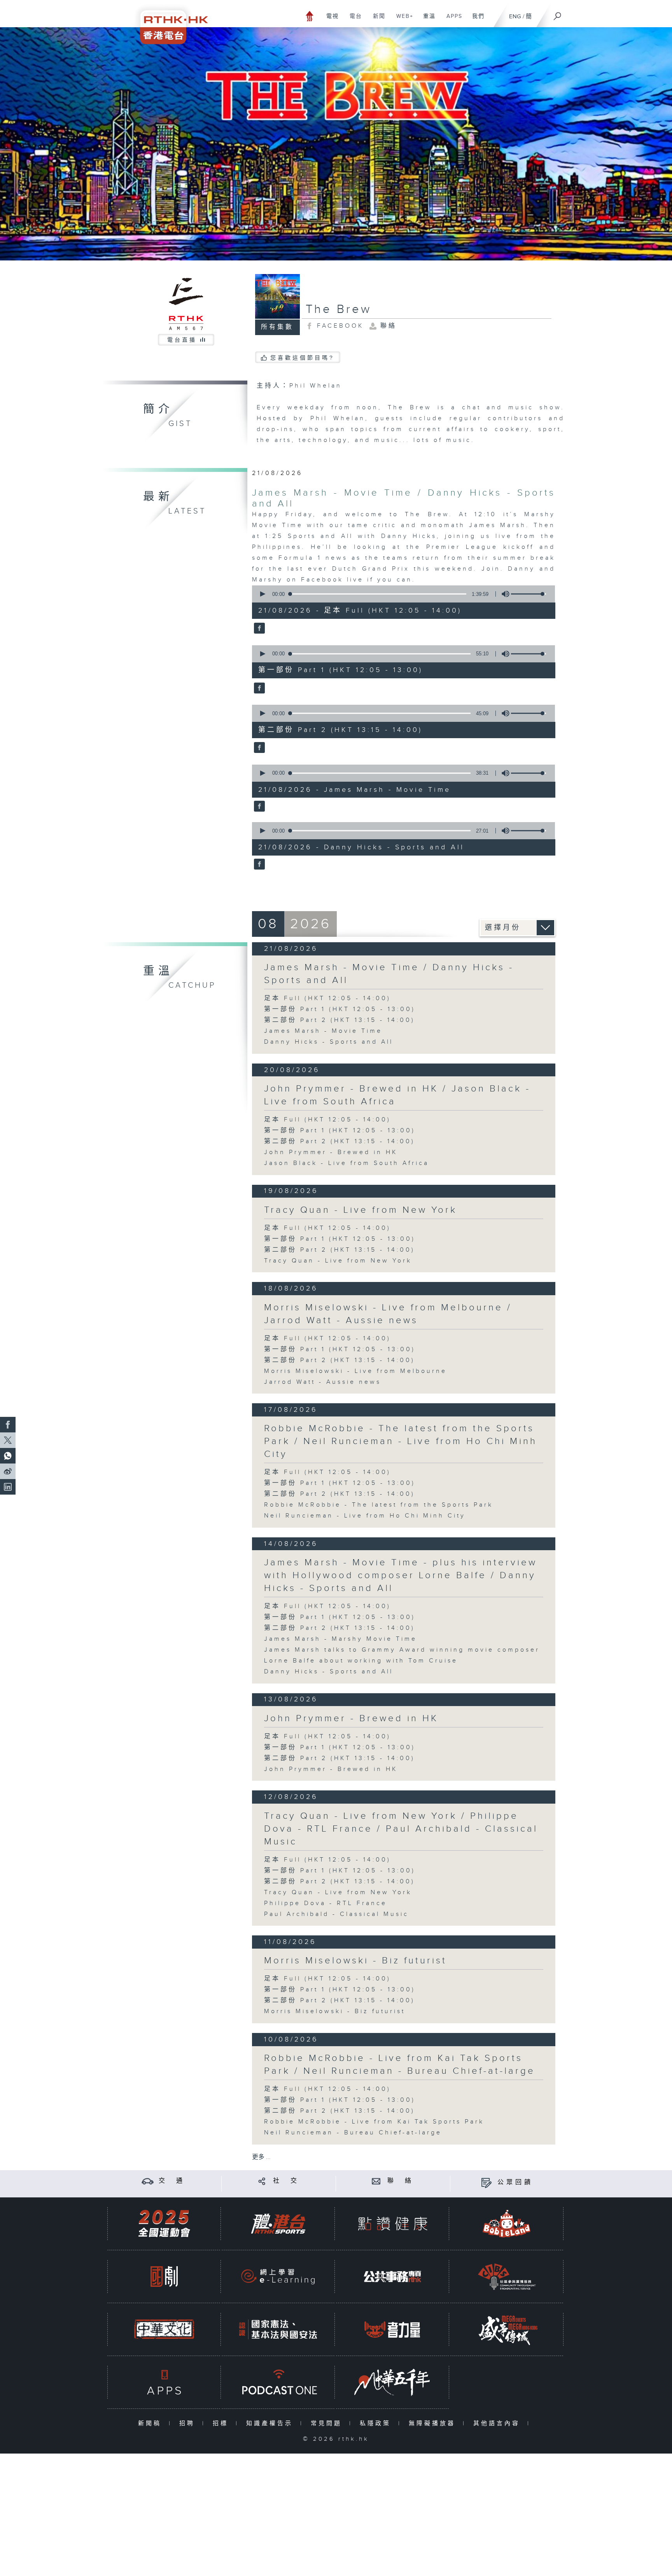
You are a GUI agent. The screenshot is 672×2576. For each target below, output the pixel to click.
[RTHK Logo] (169, 22)
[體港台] (278, 2224)
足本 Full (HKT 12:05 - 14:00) (327, 998)
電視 (330, 20)
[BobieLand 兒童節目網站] (507, 2224)
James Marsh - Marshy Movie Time (340, 1639)
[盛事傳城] (507, 2329)
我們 (475, 20)
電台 (353, 20)
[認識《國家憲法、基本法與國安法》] (278, 2329)
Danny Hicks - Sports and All (329, 1042)
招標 (222, 2423)
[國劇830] (164, 2276)
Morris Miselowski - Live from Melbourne (355, 1371)
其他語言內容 (498, 2423)
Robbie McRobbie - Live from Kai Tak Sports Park (374, 2122)
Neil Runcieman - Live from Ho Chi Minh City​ (365, 1516)
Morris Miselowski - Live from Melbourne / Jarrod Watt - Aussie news (388, 1314)
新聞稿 (151, 2423)
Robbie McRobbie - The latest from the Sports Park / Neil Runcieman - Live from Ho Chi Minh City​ (401, 1441)
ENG (515, 17)
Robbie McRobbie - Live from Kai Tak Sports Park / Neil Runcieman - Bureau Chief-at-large (400, 2065)
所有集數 (277, 327)
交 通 (172, 2181)
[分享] (262, 2181)
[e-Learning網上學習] (278, 2276)
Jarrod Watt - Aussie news (323, 1382)
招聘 (189, 2423)
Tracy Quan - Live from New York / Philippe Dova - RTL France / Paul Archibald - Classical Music (401, 1829)
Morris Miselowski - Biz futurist (355, 1961)
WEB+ (402, 20)
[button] (262, 594)
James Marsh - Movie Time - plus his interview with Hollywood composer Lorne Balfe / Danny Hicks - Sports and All (401, 1575)
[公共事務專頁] (392, 2276)
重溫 (426, 20)
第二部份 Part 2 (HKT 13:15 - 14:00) (339, 1020)
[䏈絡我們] (376, 2181)
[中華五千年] (392, 2382)
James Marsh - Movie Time (323, 1031)
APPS (451, 20)
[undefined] (310, 16)
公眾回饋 (515, 2182)
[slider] (528, 594)
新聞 (376, 20)
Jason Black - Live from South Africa (346, 1163)
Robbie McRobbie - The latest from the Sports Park (379, 1505)
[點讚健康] (392, 2224)
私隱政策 (377, 2423)
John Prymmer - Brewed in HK (331, 1152)
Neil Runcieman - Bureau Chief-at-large (353, 2133)
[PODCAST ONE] (278, 2382)
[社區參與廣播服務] (507, 2276)
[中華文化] (164, 2329)
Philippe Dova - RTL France (325, 1903)
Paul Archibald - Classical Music (336, 1914)
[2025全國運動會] (164, 2224)
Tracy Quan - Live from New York (360, 1210)
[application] (401, 594)
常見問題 (328, 2423)
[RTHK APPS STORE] (164, 2382)
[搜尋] (558, 14)
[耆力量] (392, 2329)
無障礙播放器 (434, 2423)
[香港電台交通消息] (148, 2181)
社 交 (286, 2181)
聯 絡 (401, 2181)
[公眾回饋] (486, 2182)
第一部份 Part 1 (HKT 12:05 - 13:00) (340, 1009)
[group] (503, 594)
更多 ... (261, 2157)
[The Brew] (258, 629)
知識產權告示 (271, 2423)
